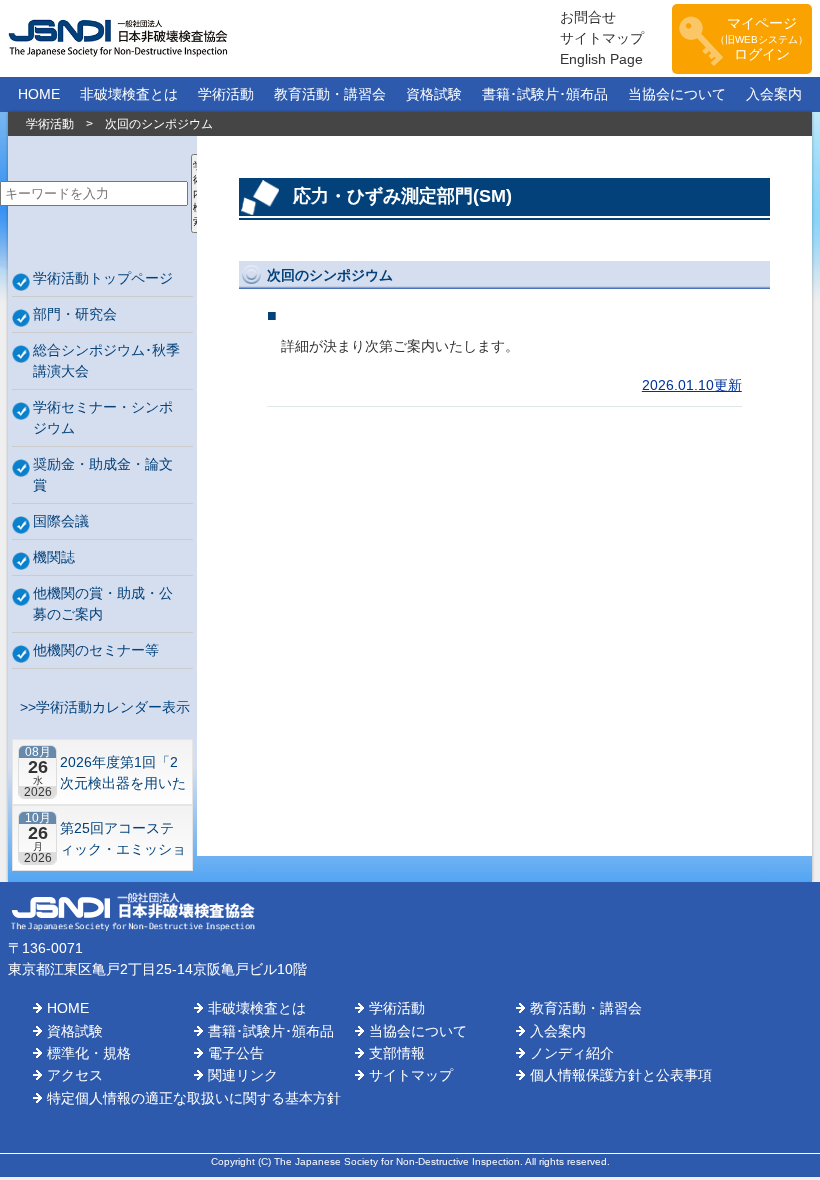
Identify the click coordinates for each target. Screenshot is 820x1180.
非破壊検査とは (129, 94)
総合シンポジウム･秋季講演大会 (106, 360)
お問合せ (588, 17)
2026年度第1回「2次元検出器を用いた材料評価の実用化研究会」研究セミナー (123, 772)
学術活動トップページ (103, 278)
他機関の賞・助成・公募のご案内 (103, 603)
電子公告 (236, 1053)
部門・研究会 (75, 314)
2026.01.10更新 (692, 385)
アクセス (75, 1075)
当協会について (677, 94)
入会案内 (774, 94)
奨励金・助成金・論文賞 (103, 474)
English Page (601, 59)
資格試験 (434, 94)
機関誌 (54, 557)
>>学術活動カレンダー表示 (101, 707)
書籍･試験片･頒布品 (545, 94)
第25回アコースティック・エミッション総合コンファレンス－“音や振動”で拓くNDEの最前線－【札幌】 (123, 838)
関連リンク (243, 1075)
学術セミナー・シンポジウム (103, 417)
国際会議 (61, 521)
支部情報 (397, 1053)
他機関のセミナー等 (96, 650)
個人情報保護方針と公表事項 (621, 1075)
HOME (39, 94)
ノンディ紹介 (572, 1053)
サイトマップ (602, 38)
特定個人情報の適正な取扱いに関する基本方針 (194, 1098)
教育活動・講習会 (330, 94)
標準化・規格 (89, 1053)
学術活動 (226, 94)
